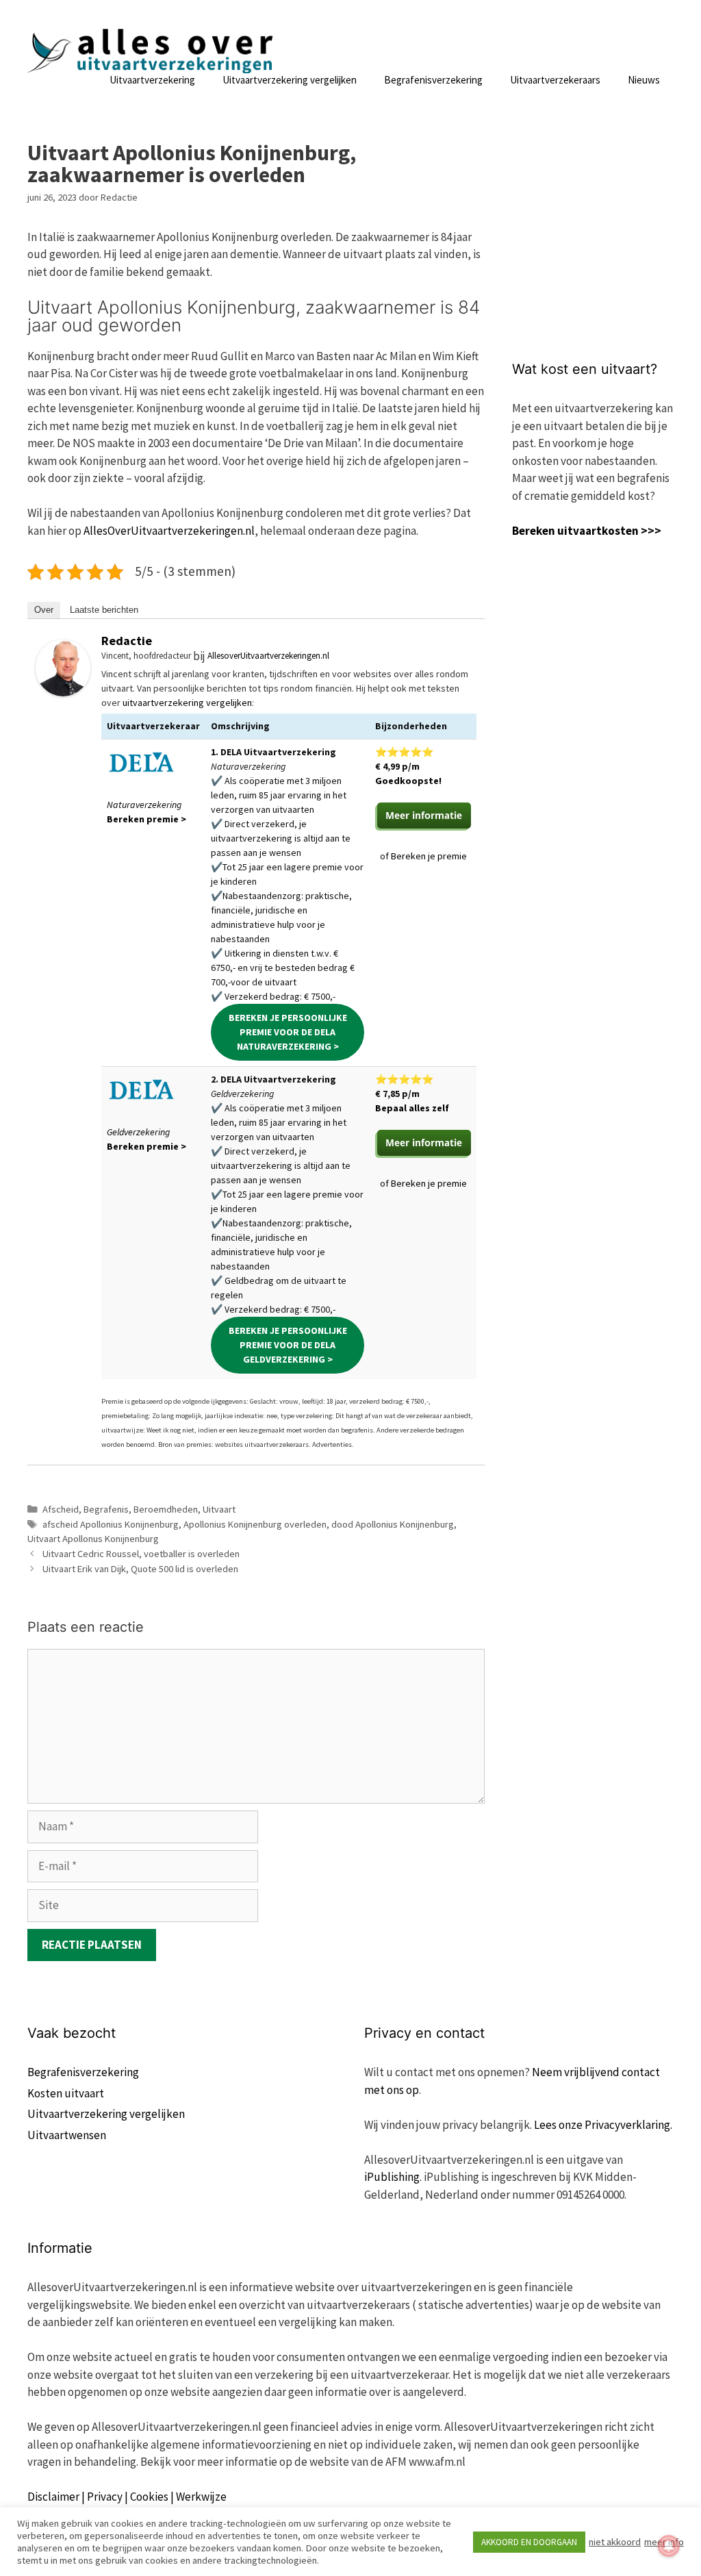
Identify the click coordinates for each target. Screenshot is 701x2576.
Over (44, 610)
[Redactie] (63, 692)
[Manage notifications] (669, 2546)
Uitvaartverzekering (152, 80)
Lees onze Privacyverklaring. (603, 2125)
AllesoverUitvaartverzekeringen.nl (268, 656)
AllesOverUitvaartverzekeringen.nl (169, 531)
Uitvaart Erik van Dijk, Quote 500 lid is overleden (140, 1569)
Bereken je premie (429, 856)
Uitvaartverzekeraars (555, 80)
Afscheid (61, 1509)
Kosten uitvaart (66, 2093)
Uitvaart (219, 1509)
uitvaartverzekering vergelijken (187, 703)
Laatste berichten (104, 610)
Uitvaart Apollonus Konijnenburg (93, 1539)
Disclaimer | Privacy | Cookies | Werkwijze (127, 2497)
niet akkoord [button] (615, 2542)
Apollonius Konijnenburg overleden (255, 1524)
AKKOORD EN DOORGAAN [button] (529, 2542)
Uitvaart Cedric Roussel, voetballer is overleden (141, 1554)
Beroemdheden (166, 1509)
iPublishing (392, 2177)
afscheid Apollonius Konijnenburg (111, 1524)
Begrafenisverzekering (433, 80)
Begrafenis (106, 1509)
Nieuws (644, 80)
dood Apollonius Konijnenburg (393, 1524)
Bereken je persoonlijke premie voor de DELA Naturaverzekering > (288, 1032)
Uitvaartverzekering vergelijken (290, 80)
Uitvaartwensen (67, 2135)
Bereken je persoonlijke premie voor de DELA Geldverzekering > (288, 1345)
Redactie (127, 641)
